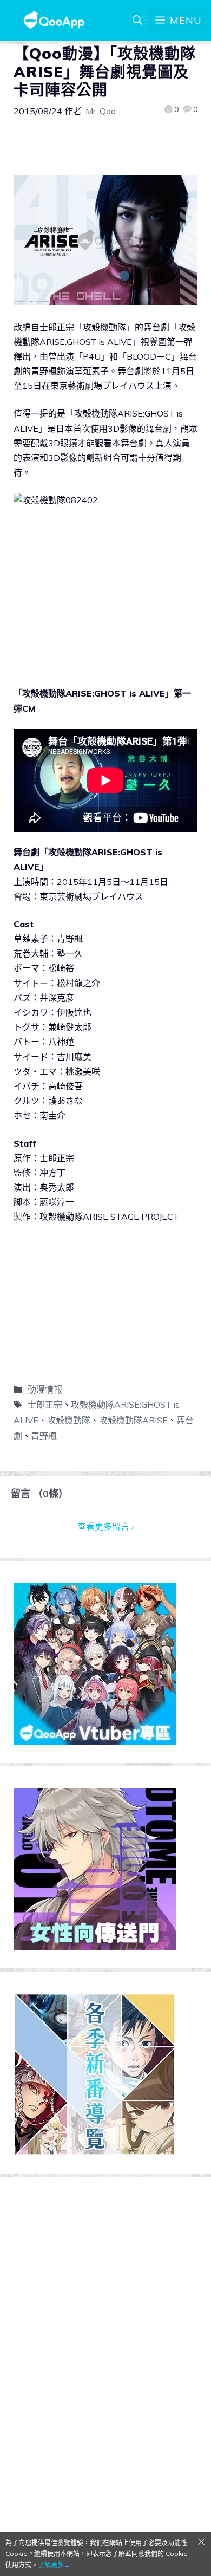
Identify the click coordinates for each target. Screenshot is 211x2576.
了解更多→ (54, 2565)
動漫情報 (45, 1389)
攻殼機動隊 (69, 1420)
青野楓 (44, 1436)
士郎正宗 (45, 1404)
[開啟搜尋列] (137, 21)
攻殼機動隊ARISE (133, 1420)
